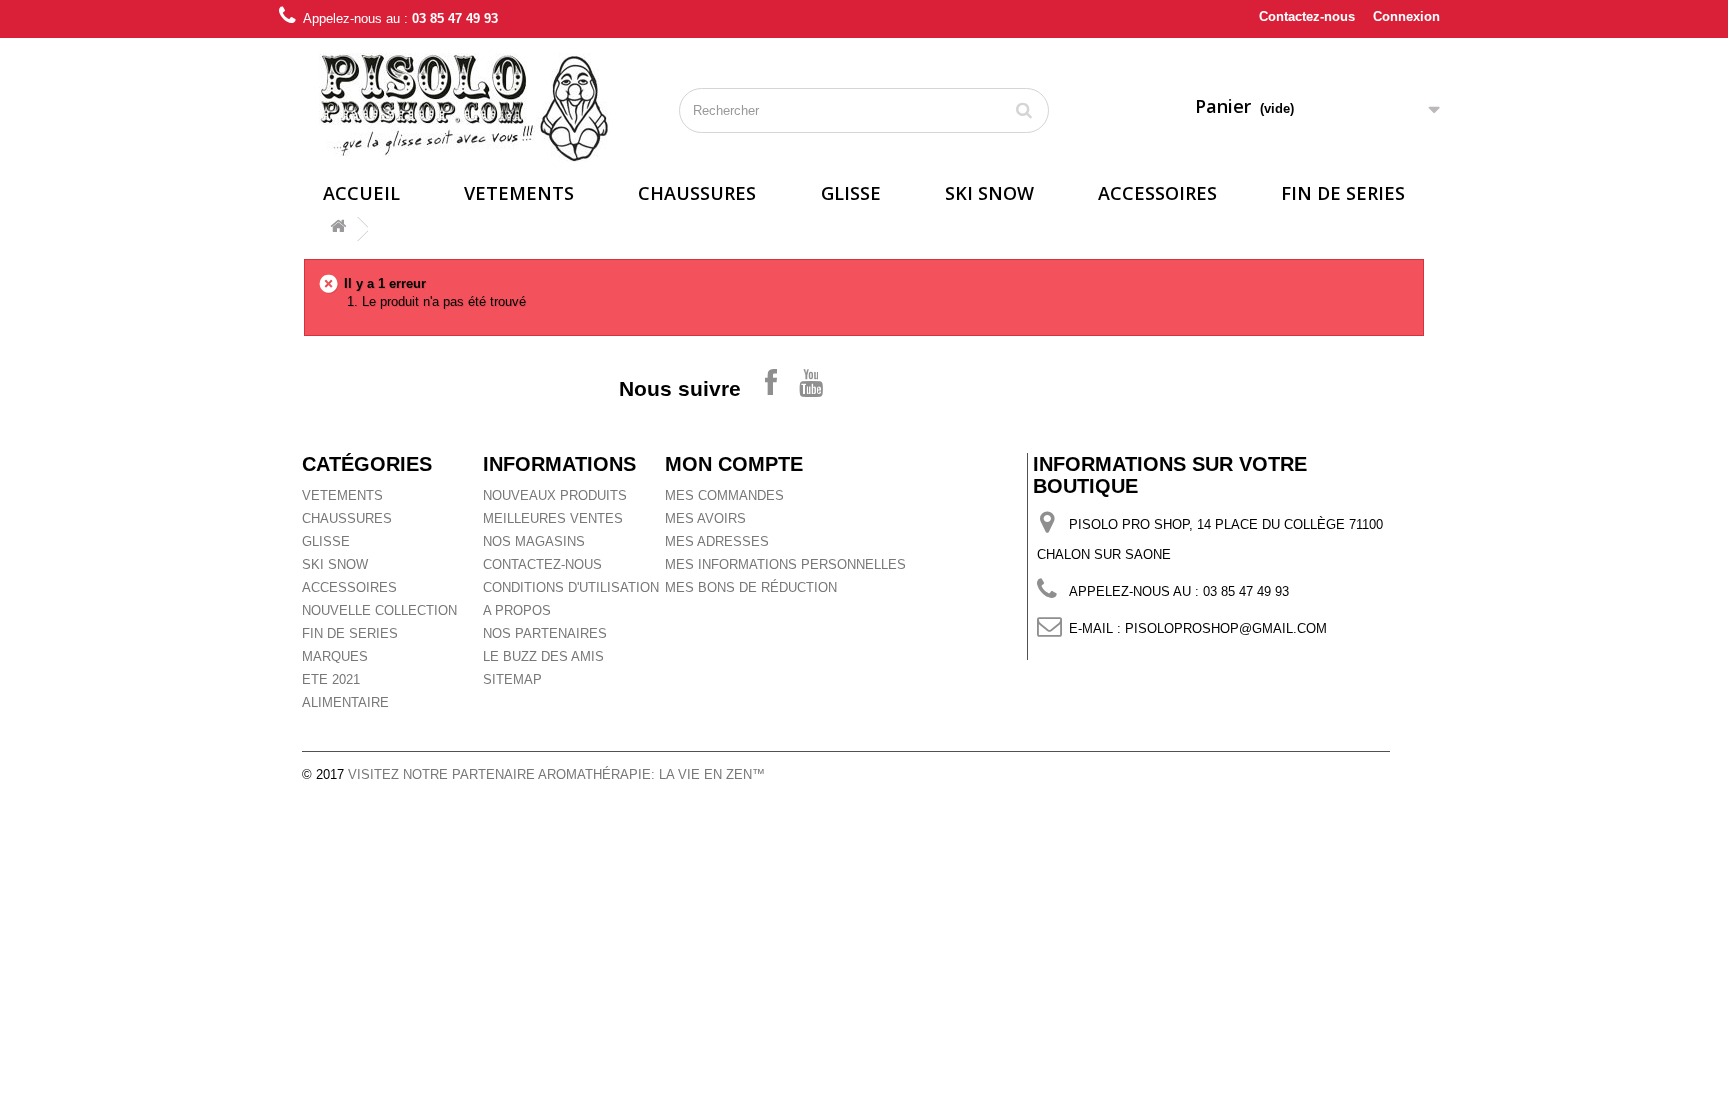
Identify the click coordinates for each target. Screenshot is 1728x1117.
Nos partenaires (545, 633)
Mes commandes (724, 495)
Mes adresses (717, 541)
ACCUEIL (361, 193)
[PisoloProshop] (464, 107)
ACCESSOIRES (1157, 193)
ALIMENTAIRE (345, 702)
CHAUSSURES (697, 193)
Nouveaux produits (555, 495)
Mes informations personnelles (785, 564)
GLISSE (851, 193)
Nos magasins (534, 541)
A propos (517, 610)
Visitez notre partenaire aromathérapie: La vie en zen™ (556, 774)
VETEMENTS (519, 193)
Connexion (1406, 16)
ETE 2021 (331, 679)
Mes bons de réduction (751, 587)
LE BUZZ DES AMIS (543, 656)
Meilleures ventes (553, 518)
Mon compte (734, 464)
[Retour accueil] (338, 229)
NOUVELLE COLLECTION (379, 610)
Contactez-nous (1307, 16)
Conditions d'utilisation (571, 587)
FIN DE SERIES (1343, 193)
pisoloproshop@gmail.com (1226, 628)
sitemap (512, 679)
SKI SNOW (989, 193)
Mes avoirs (705, 518)
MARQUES (335, 656)
